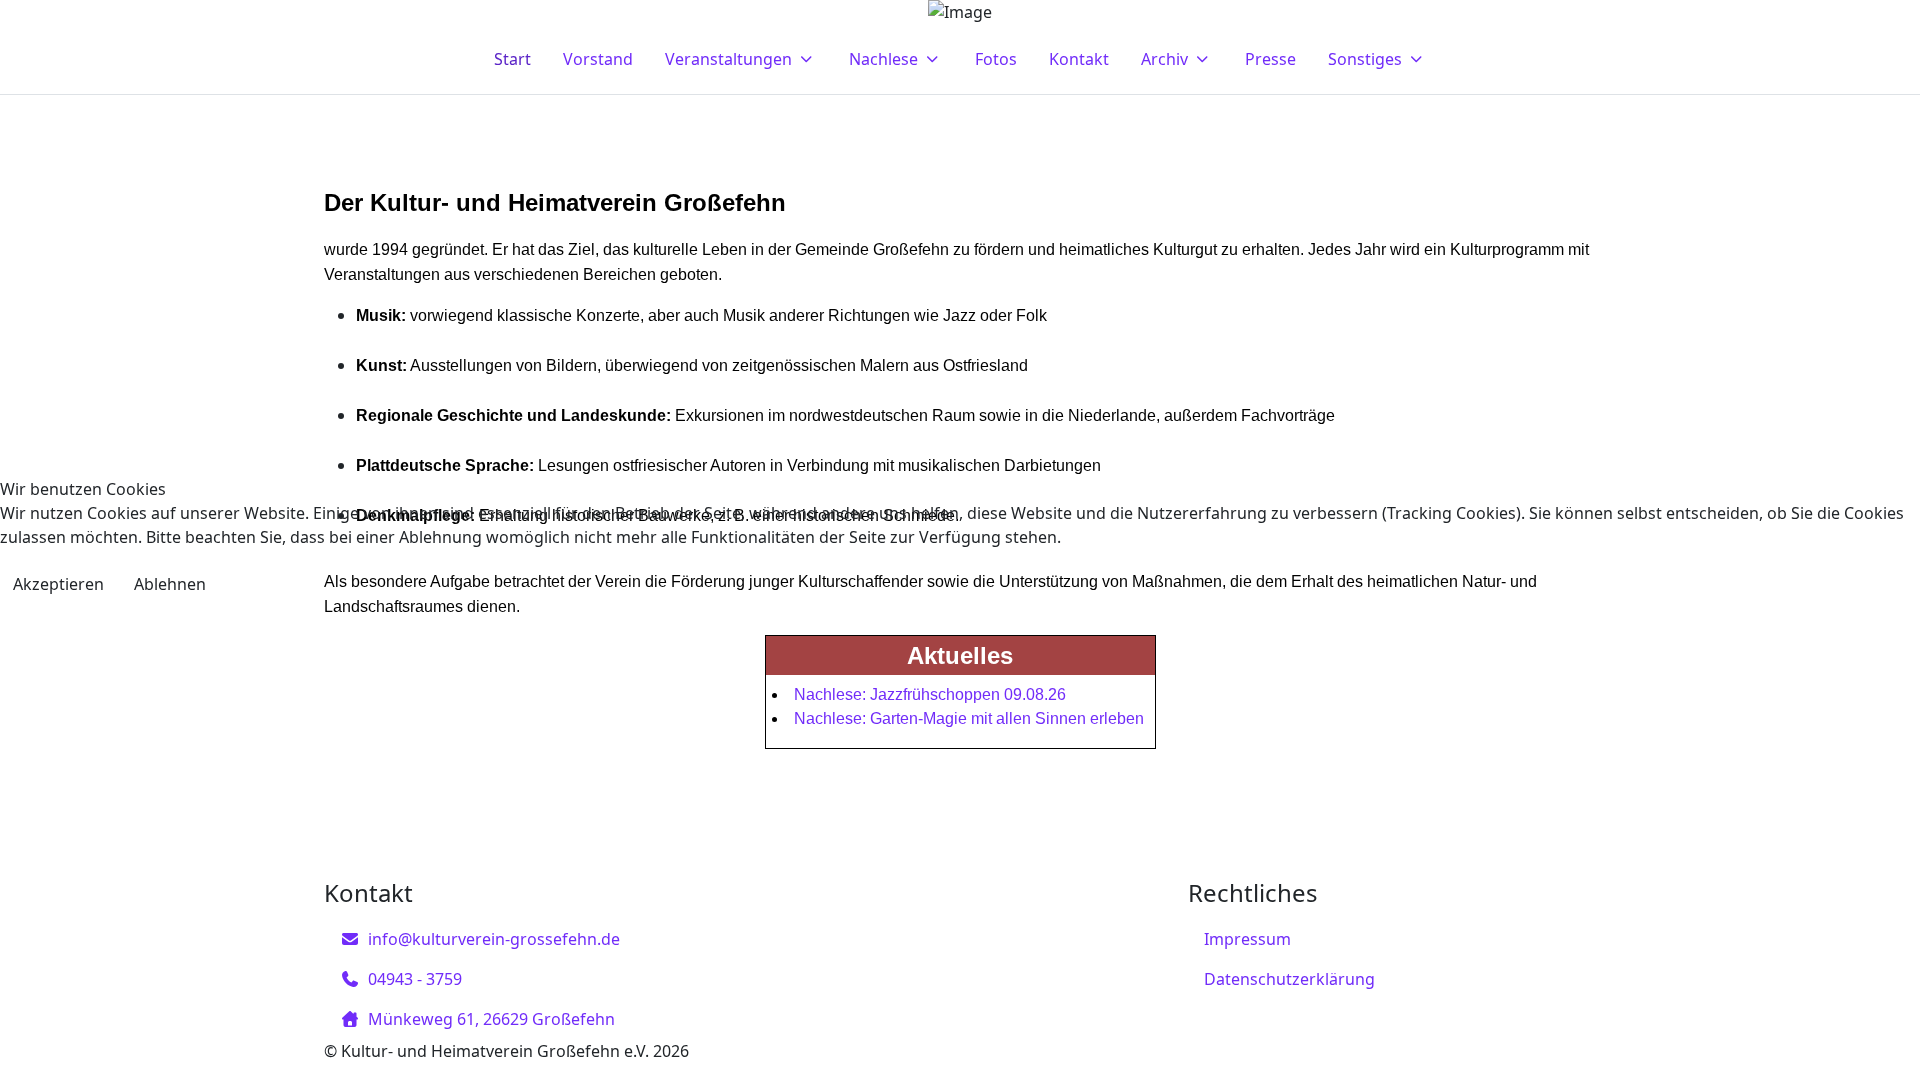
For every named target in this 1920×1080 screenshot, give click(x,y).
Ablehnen (170, 584)
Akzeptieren (58, 584)
